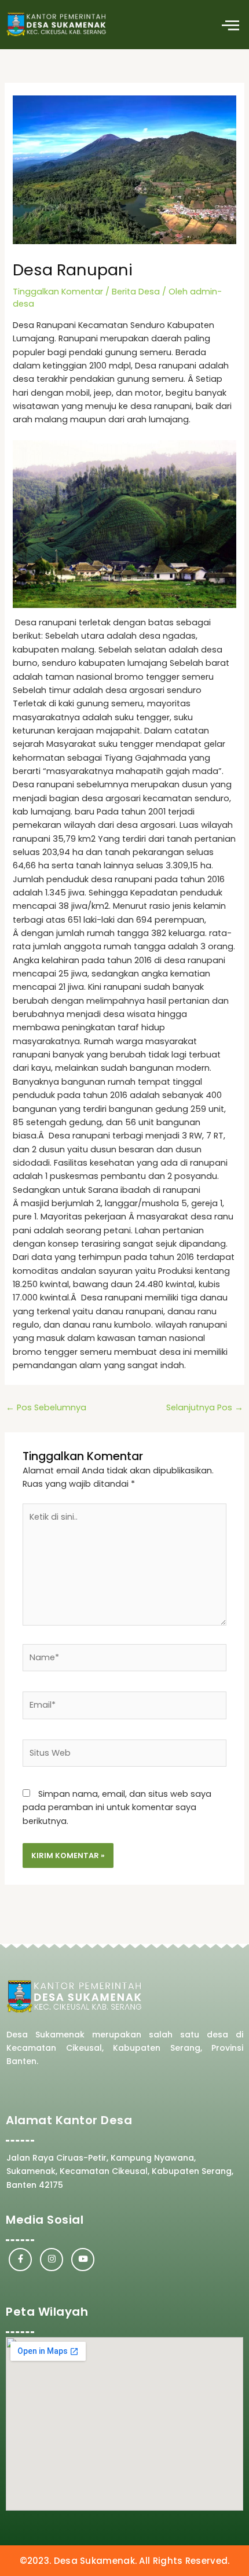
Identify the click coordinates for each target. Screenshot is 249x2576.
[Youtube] (83, 2260)
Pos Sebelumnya (46, 1407)
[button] (230, 25)
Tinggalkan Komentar (58, 292)
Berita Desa (136, 292)
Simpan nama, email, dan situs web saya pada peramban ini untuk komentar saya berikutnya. (117, 1807)
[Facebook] (20, 2260)
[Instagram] (52, 2260)
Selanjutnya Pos (205, 1407)
